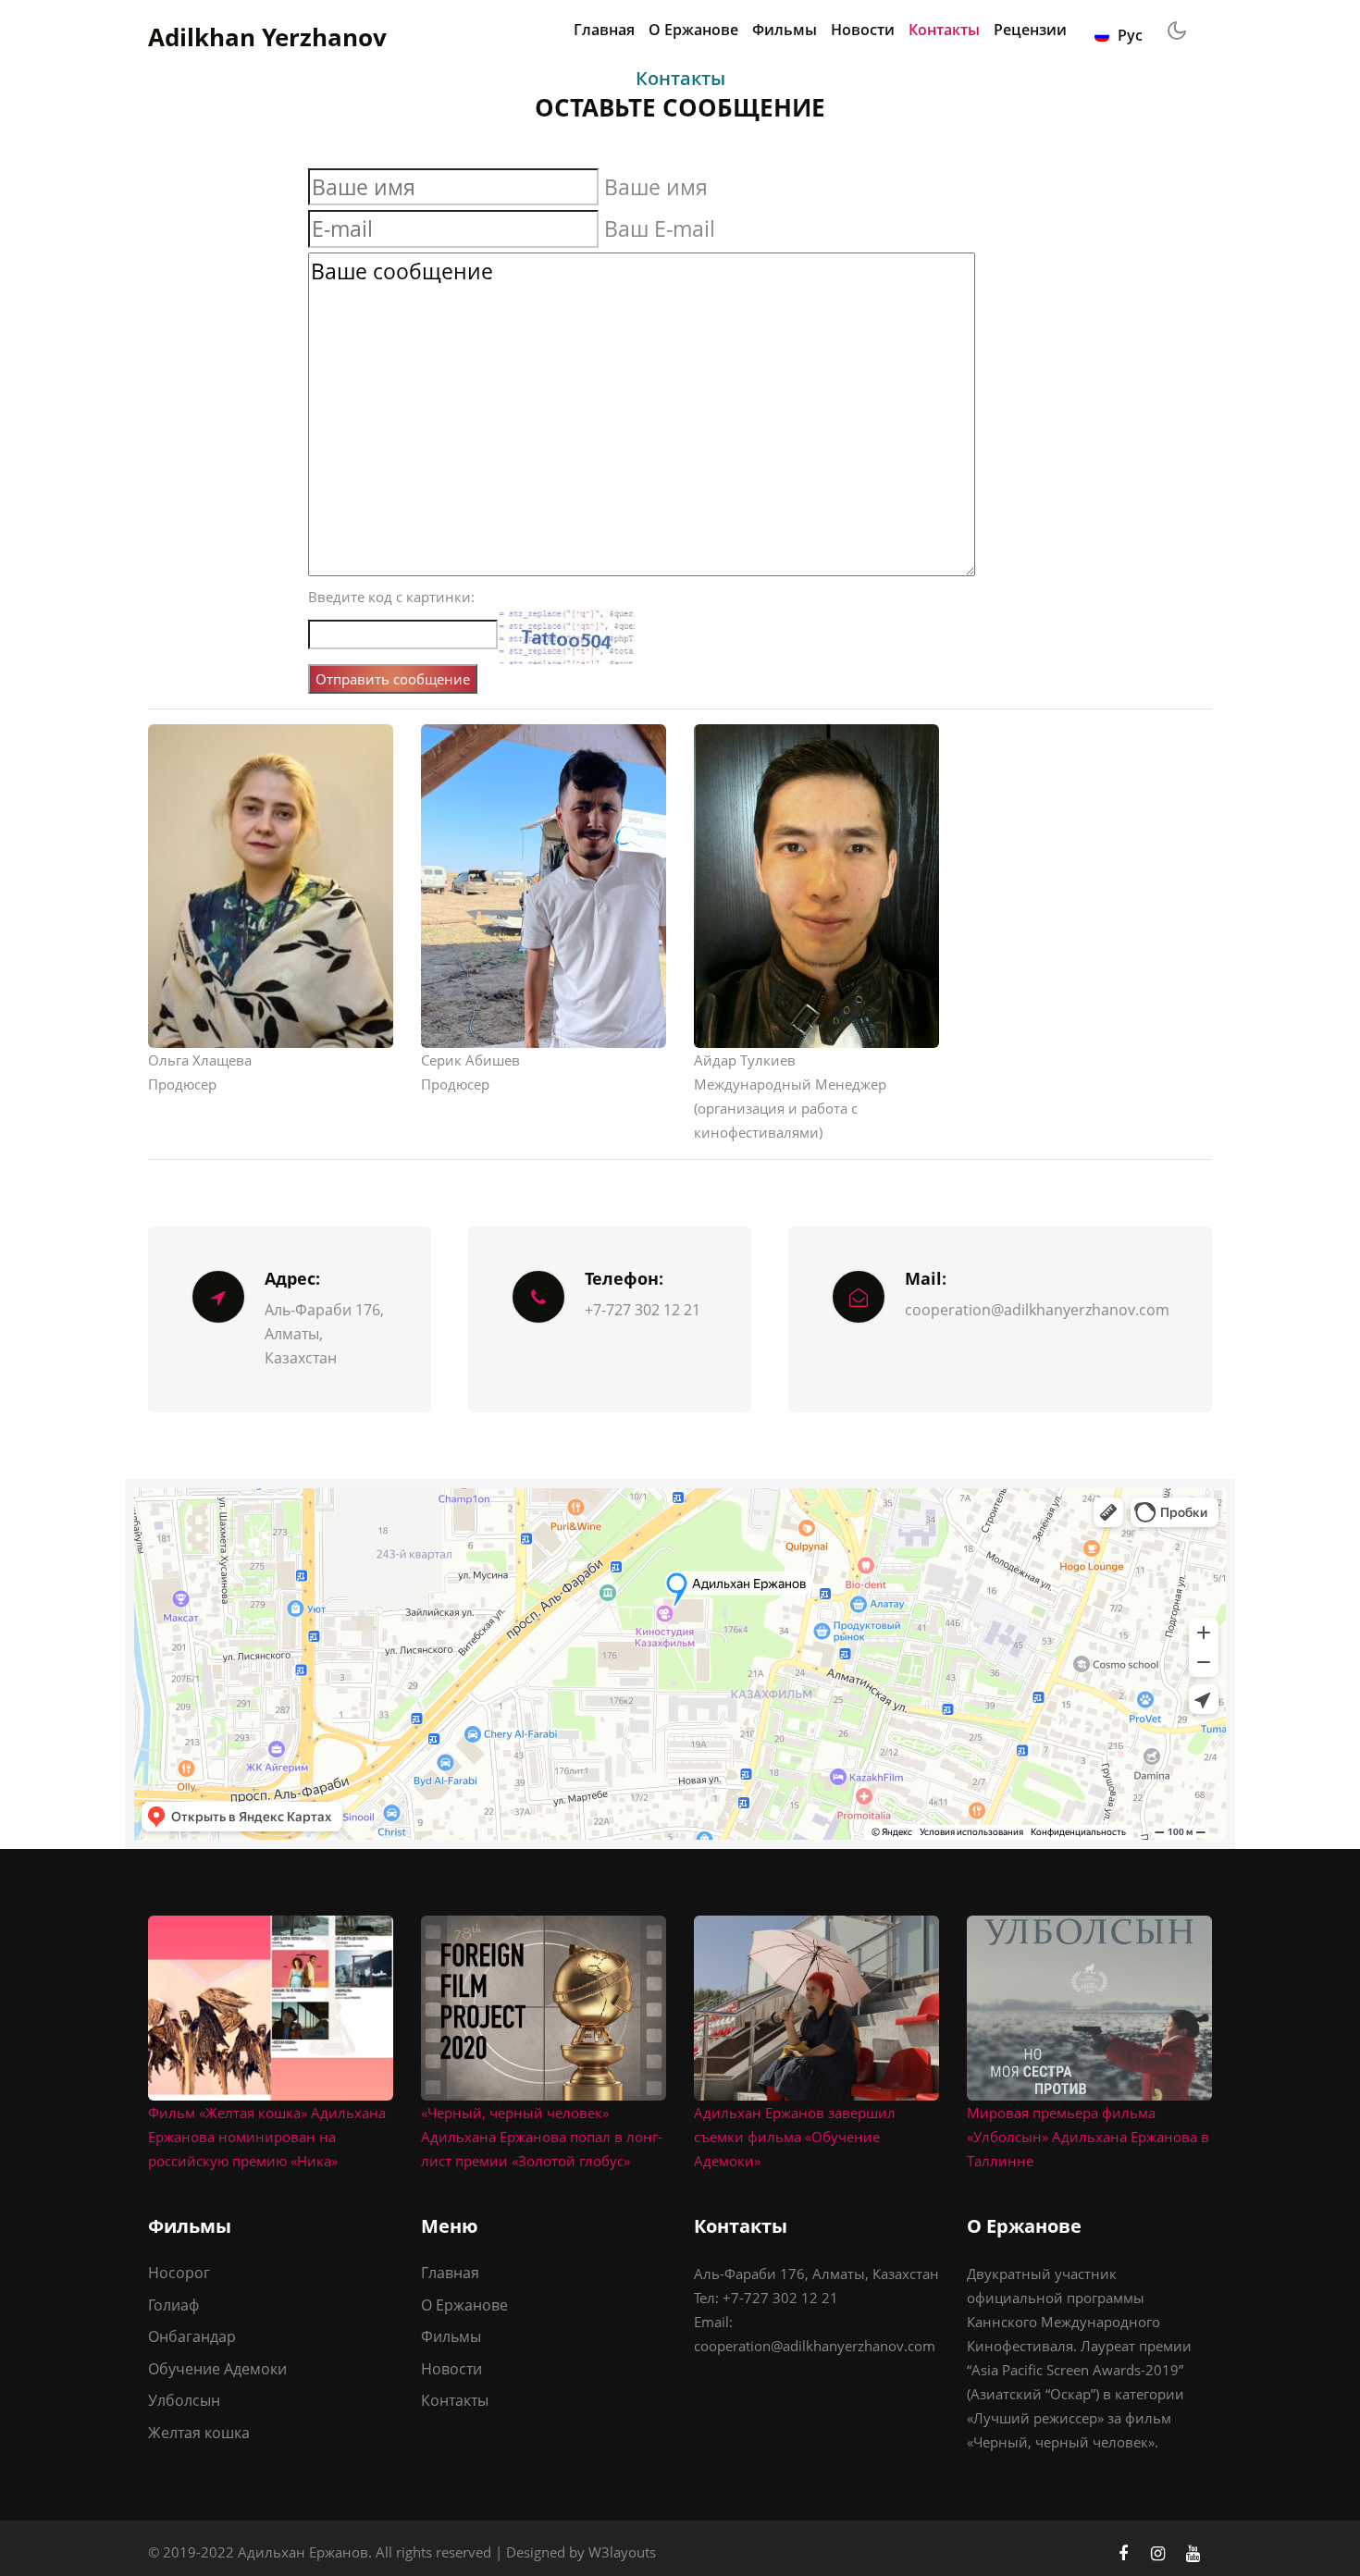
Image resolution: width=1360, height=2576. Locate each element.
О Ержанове (693, 30)
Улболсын (184, 2400)
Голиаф (173, 2305)
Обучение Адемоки (217, 2369)
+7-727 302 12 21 (643, 1310)
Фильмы (785, 30)
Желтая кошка (199, 2433)
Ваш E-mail (660, 228)
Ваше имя (656, 187)
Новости (863, 30)
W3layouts (622, 2552)
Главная (604, 30)
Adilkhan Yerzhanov (267, 37)
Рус (1128, 35)
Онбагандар (192, 2336)
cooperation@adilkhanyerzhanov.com (1037, 1310)
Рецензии (1030, 30)
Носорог (179, 2273)
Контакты (944, 30)
